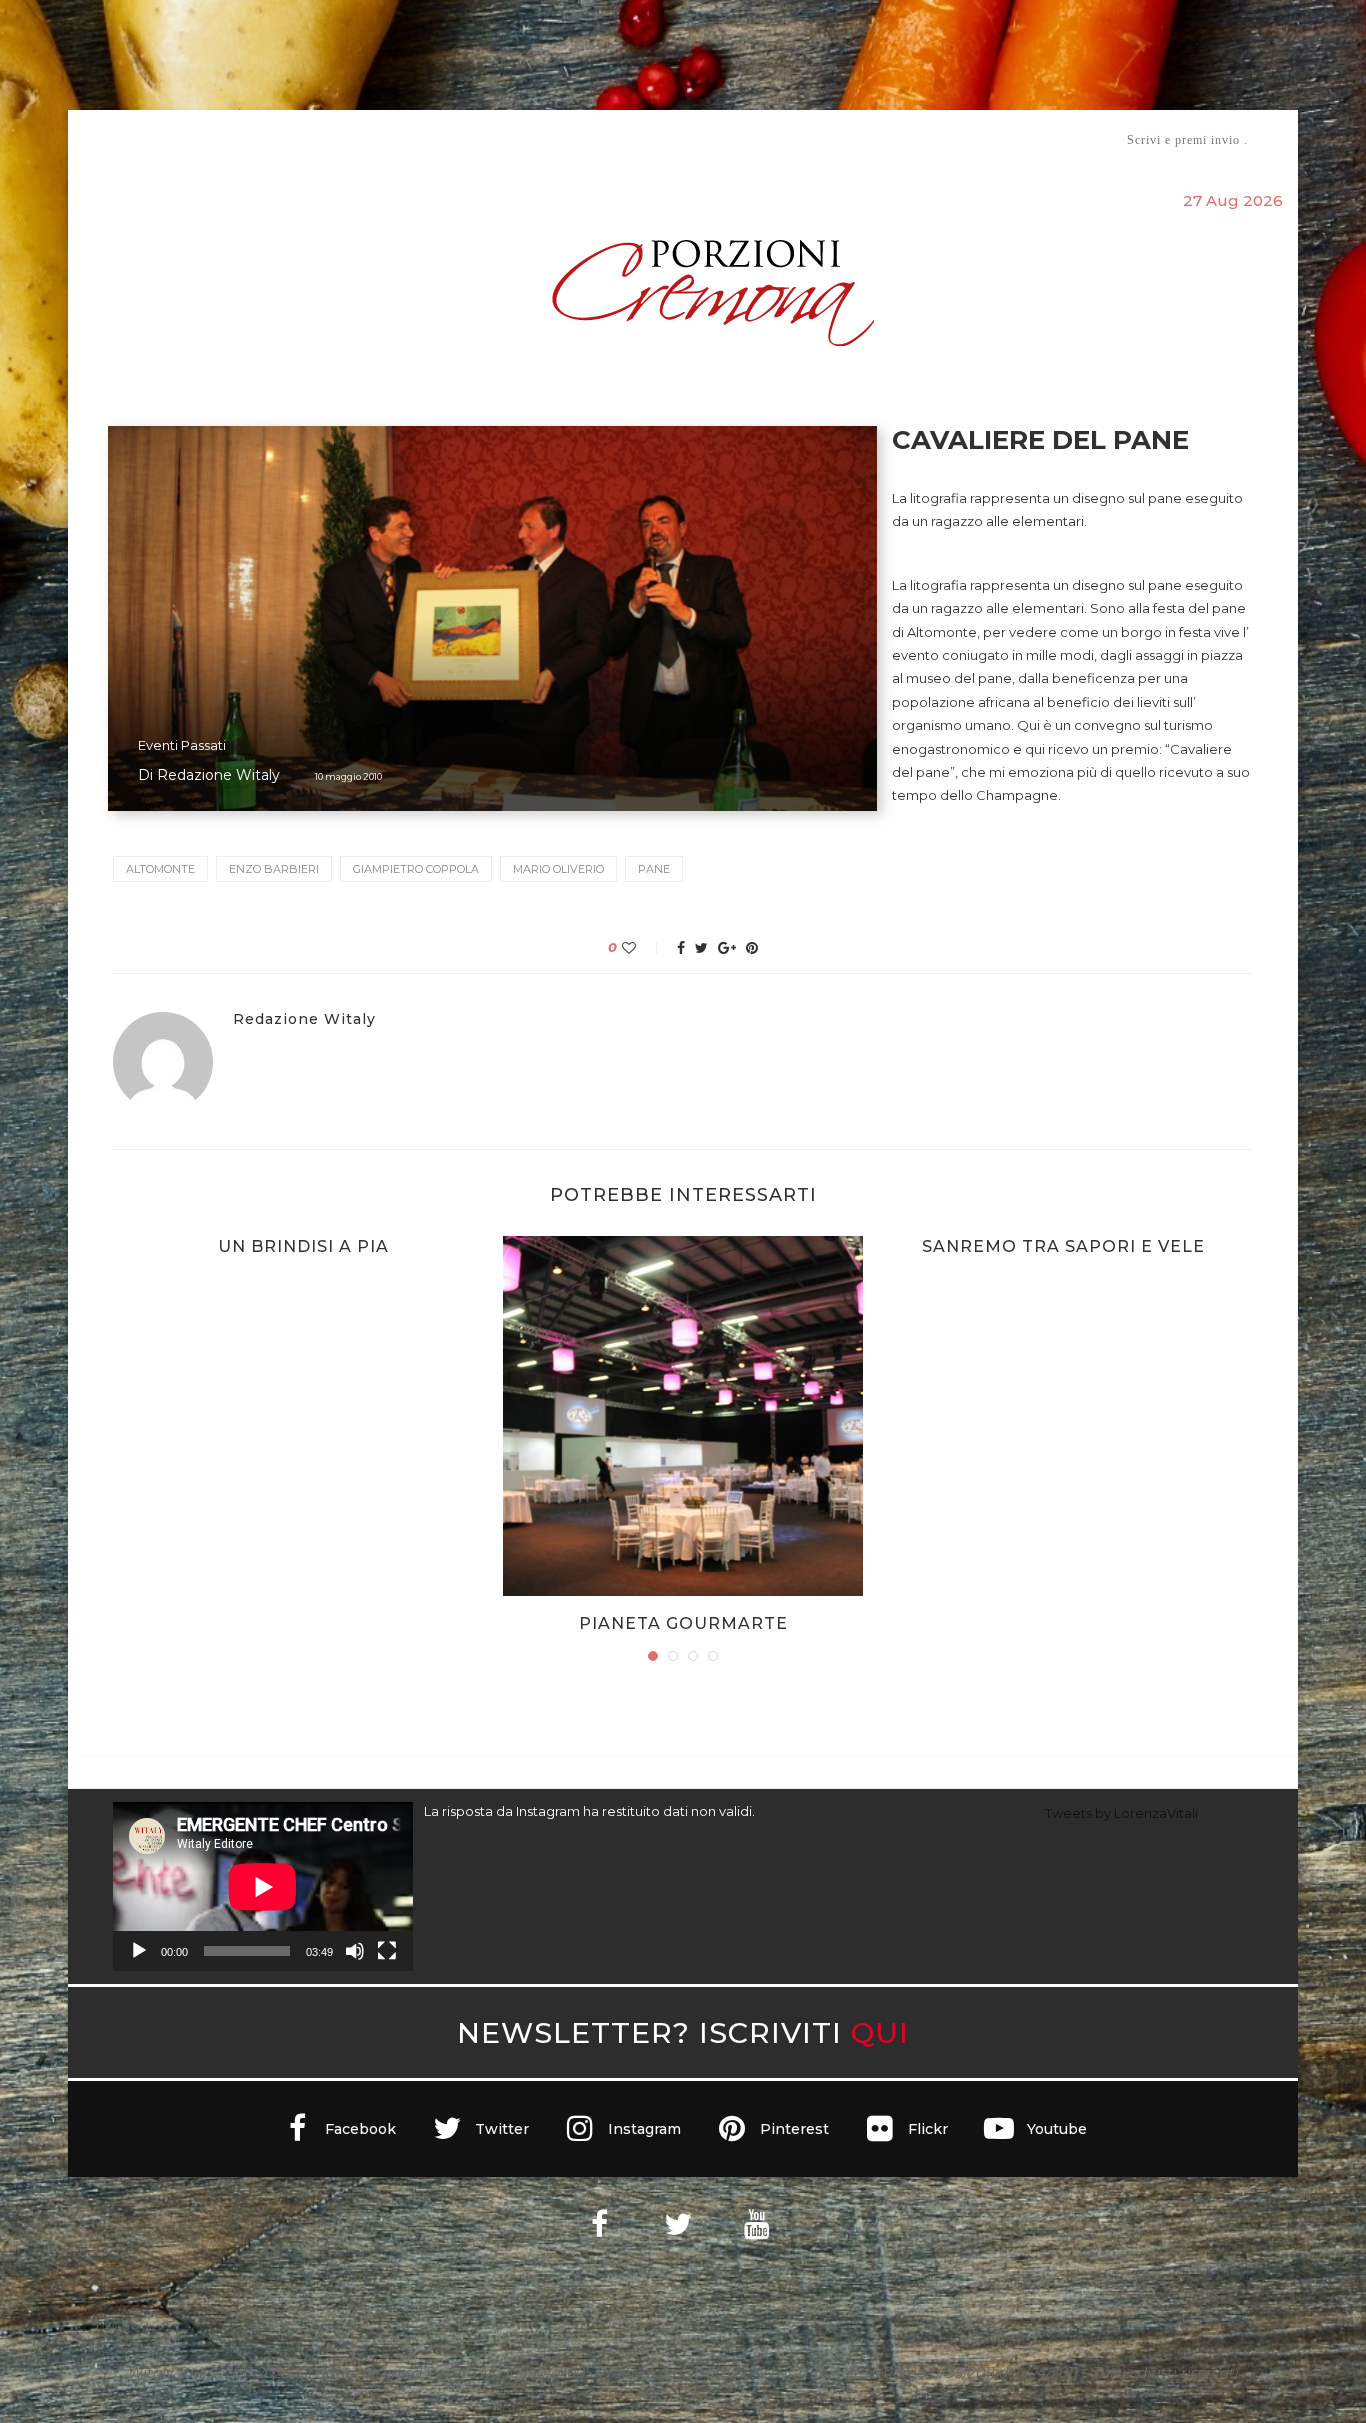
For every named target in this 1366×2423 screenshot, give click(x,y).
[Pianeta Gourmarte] (683, 1416)
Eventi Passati (182, 745)
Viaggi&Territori (751, 139)
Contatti (920, 139)
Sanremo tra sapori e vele (1063, 1246)
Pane (654, 869)
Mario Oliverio (558, 869)
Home (100, 139)
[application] (263, 1886)
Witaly (266, 139)
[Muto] (355, 1951)
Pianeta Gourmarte (683, 1623)
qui (880, 2032)
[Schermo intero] (387, 1951)
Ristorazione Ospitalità (474, 139)
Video (849, 139)
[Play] (139, 1951)
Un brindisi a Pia (303, 1246)
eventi (334, 140)
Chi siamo (174, 140)
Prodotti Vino (625, 139)
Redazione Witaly (218, 775)
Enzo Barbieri (274, 869)
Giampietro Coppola (416, 869)
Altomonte (160, 869)
